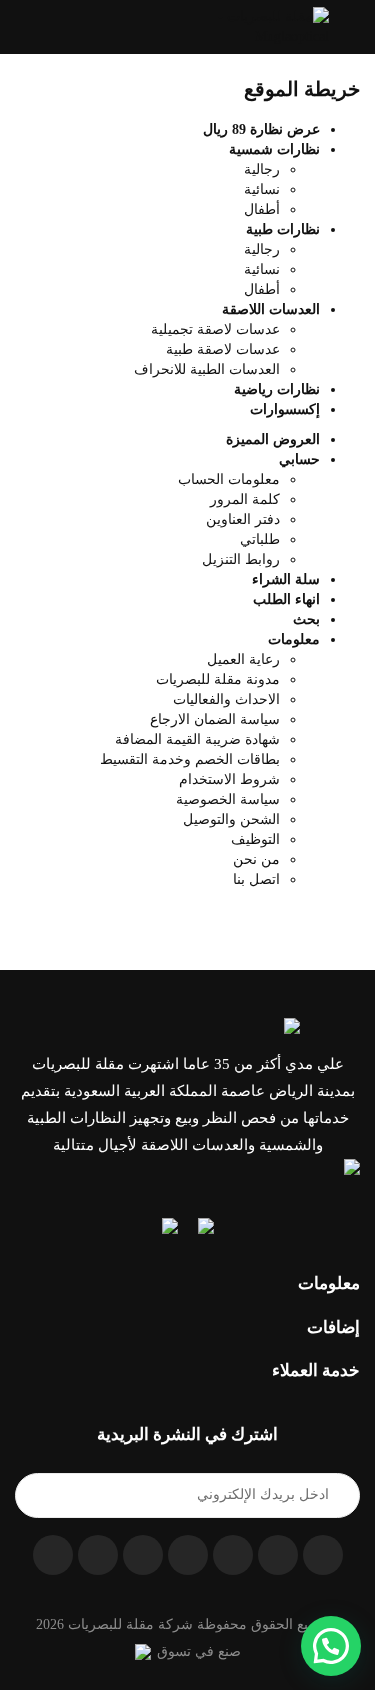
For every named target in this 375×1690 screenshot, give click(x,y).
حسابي (299, 459)
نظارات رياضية (277, 389)
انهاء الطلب (286, 599)
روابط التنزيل (241, 559)
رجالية (262, 169)
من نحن (256, 859)
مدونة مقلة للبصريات (218, 679)
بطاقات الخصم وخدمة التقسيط (190, 759)
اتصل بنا (256, 879)
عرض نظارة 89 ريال (261, 129)
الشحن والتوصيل (231, 819)
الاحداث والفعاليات (226, 699)
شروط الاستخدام (229, 779)
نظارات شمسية (274, 149)
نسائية (262, 189)
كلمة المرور (245, 499)
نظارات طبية (283, 229)
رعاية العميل (243, 659)
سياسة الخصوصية (228, 799)
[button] (23, 27)
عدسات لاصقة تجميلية (215, 329)
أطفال (262, 209)
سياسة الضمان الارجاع (215, 719)
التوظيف (255, 839)
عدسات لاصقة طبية (223, 349)
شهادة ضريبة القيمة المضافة (197, 739)
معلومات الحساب (229, 479)
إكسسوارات (285, 409)
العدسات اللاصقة (271, 309)
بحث (306, 619)
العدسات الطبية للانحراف (207, 369)
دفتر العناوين (243, 519)
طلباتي (260, 539)
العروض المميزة (273, 439)
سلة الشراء (286, 579)
